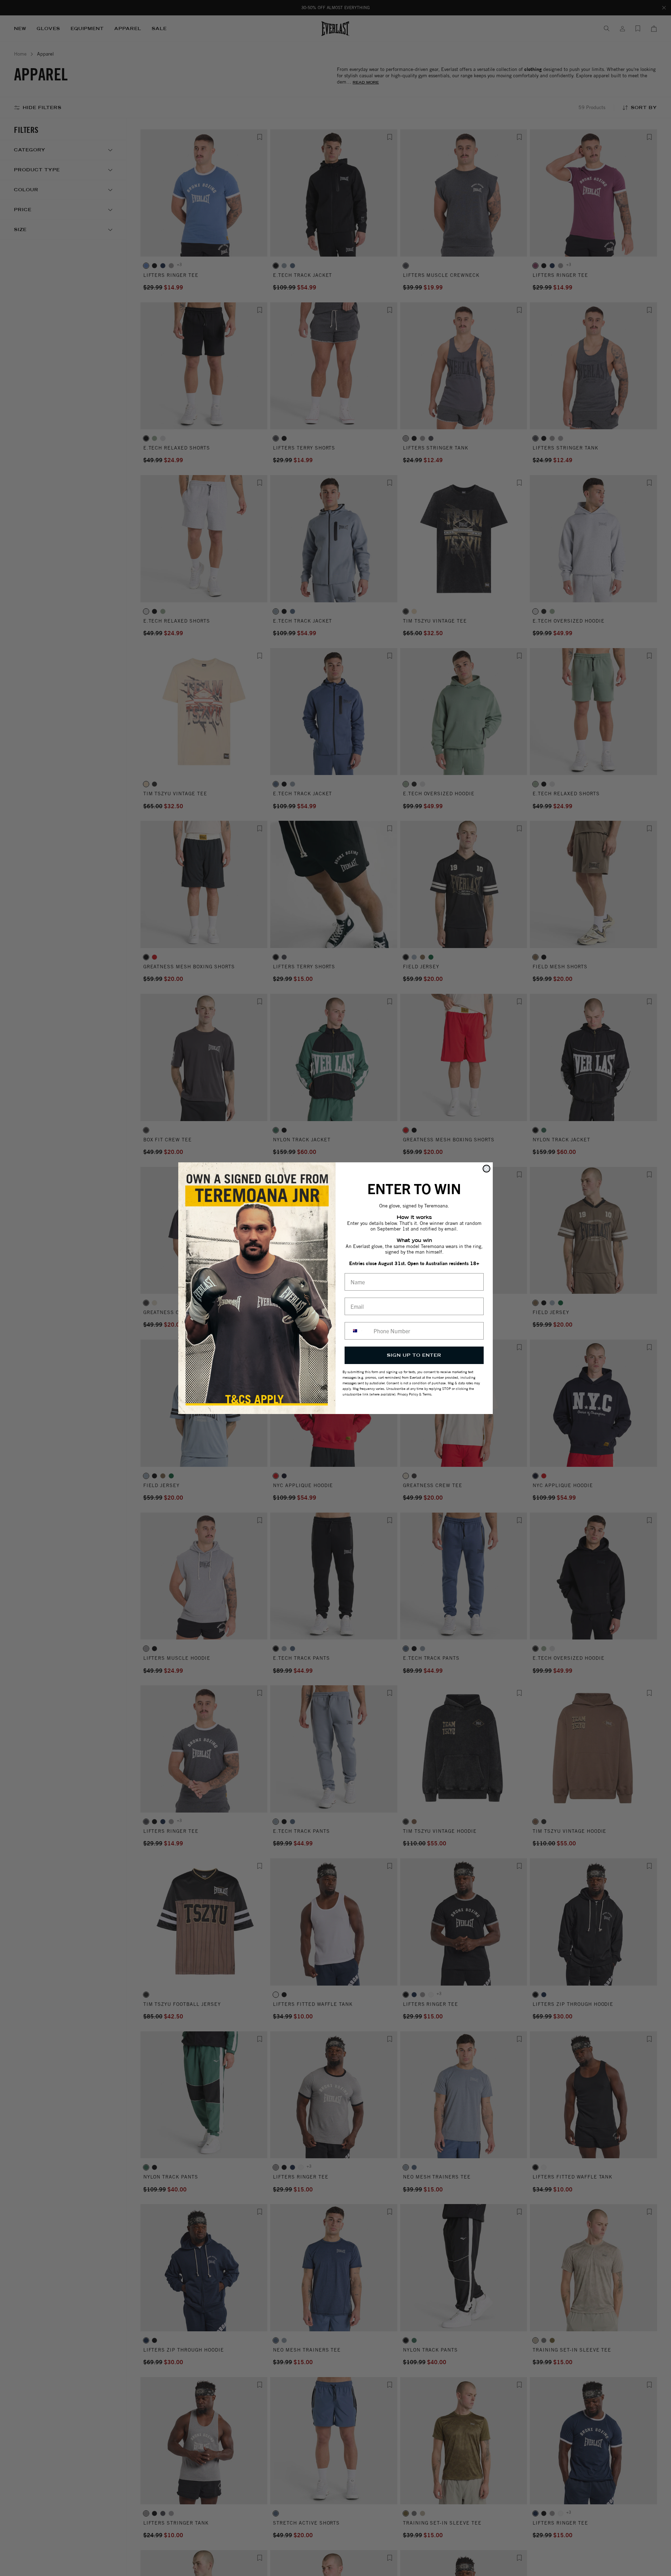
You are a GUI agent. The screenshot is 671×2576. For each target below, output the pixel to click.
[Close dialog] (486, 1169)
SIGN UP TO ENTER (414, 1355)
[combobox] (358, 1331)
